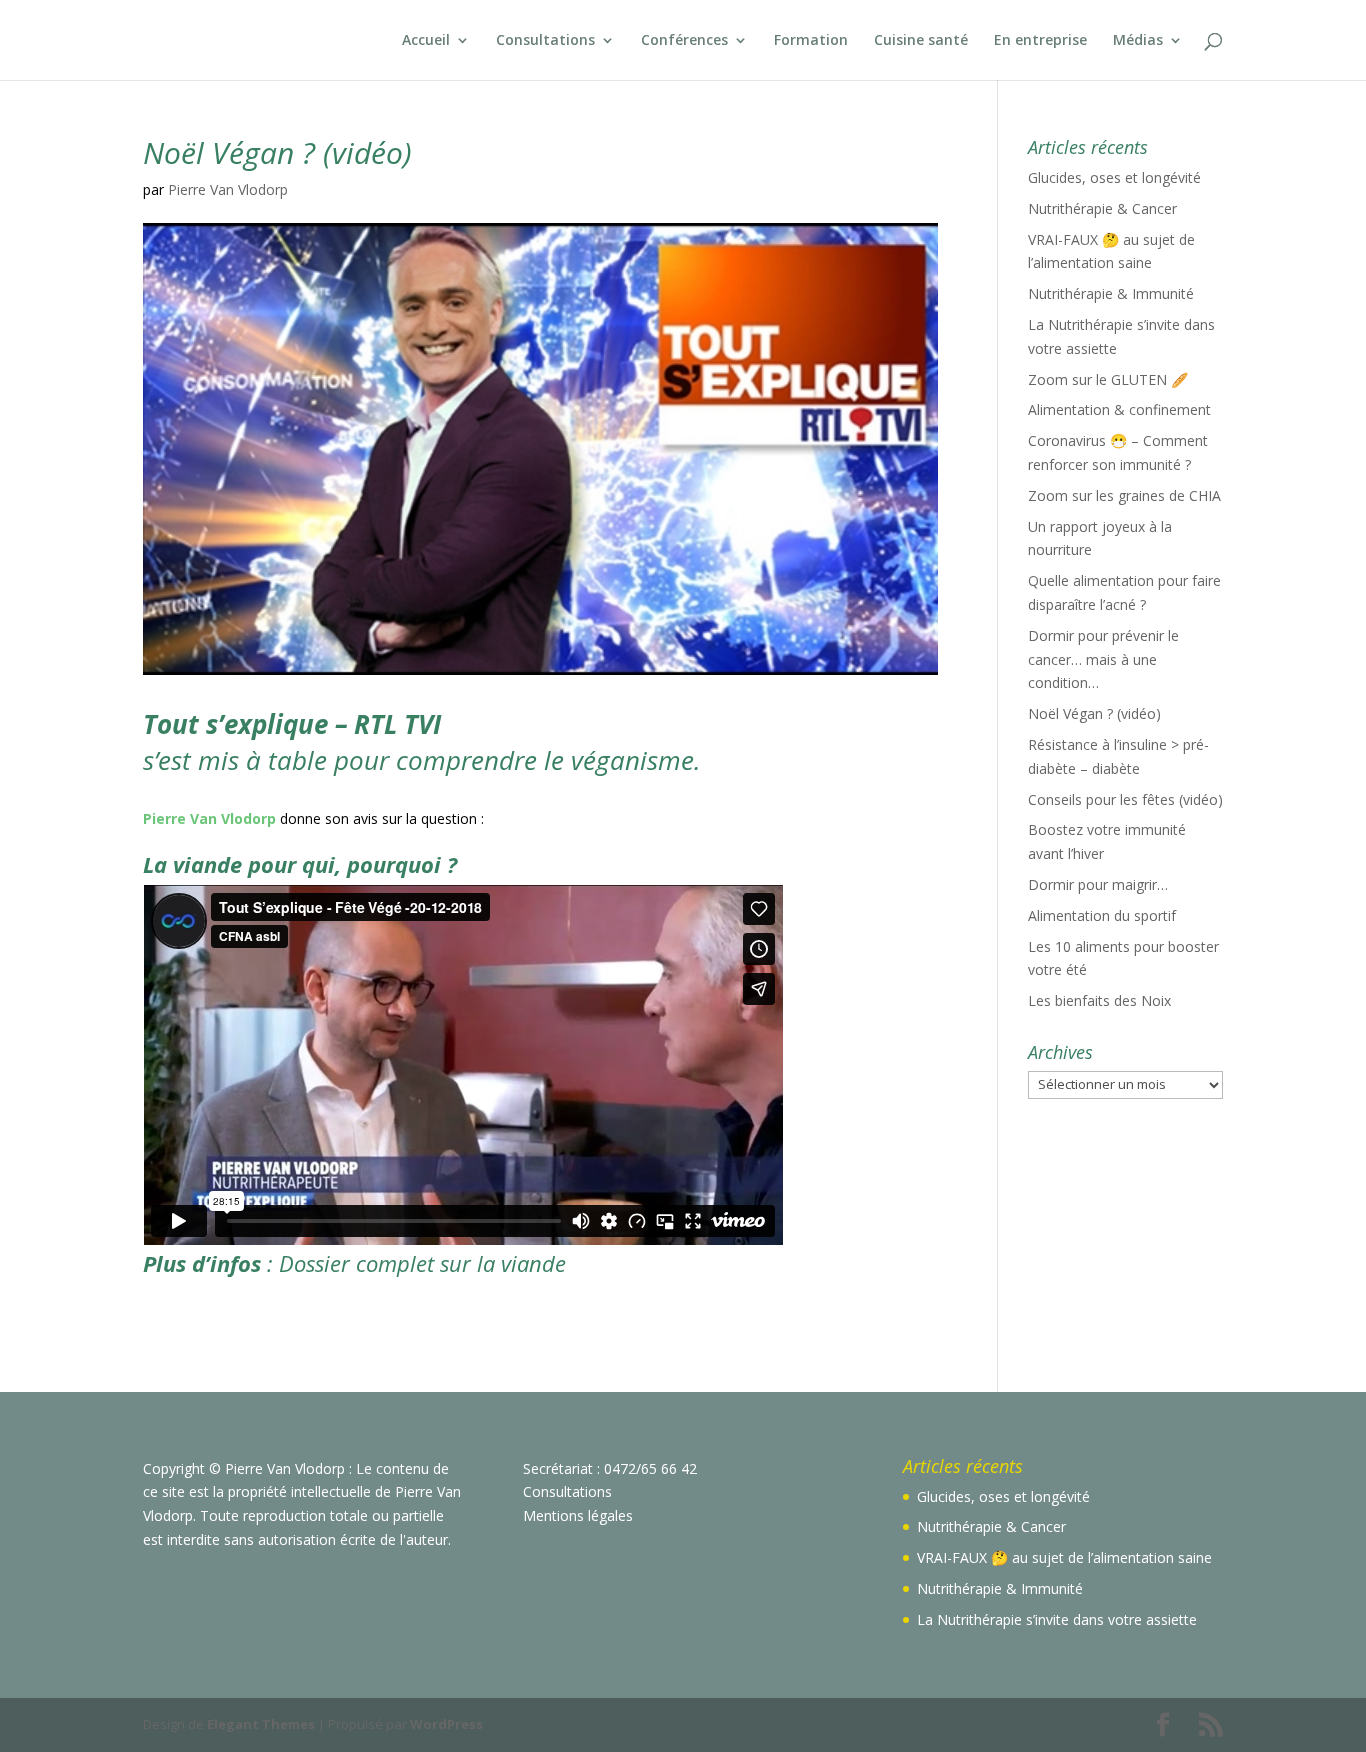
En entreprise (1040, 41)
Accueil (426, 41)
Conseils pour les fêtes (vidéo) (1125, 799)
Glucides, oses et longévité (1114, 177)
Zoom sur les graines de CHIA (1124, 495)
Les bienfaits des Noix (1099, 1000)
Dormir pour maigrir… (1098, 884)
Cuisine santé (921, 41)
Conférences (684, 41)
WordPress (446, 1724)
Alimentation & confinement (1119, 409)
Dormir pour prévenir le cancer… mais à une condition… (1103, 659)
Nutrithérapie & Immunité (1111, 293)
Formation (811, 41)
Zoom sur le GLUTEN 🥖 (1108, 379)
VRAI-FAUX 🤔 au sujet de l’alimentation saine (1064, 1557)
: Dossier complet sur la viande (357, 1263)
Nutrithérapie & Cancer (1102, 208)
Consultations (545, 41)
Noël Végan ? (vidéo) (1094, 713)
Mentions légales (578, 1515)
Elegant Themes (261, 1724)
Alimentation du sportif (1102, 915)
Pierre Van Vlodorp (228, 189)
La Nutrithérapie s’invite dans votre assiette (1057, 1619)
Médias (1138, 41)
